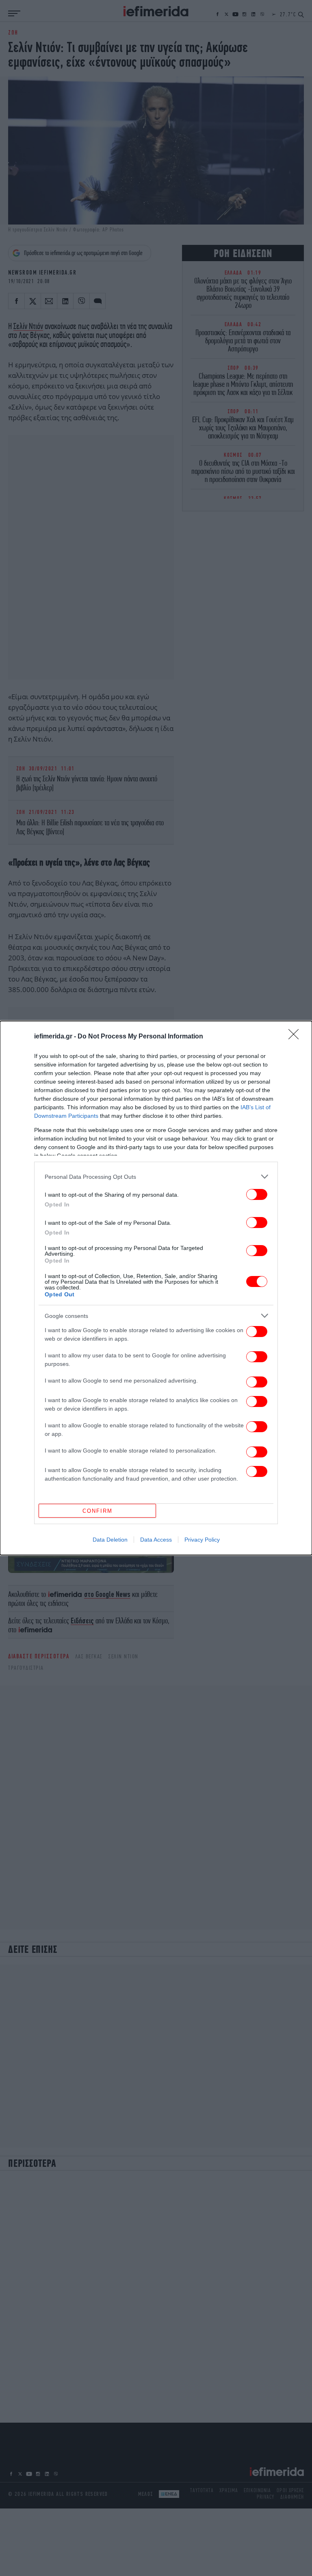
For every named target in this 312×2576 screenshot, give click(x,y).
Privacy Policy (202, 1540)
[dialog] (156, 1288)
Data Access (156, 1540)
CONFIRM (97, 1511)
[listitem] (156, 1177)
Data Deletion (110, 1540)
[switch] (257, 1194)
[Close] (296, 1037)
